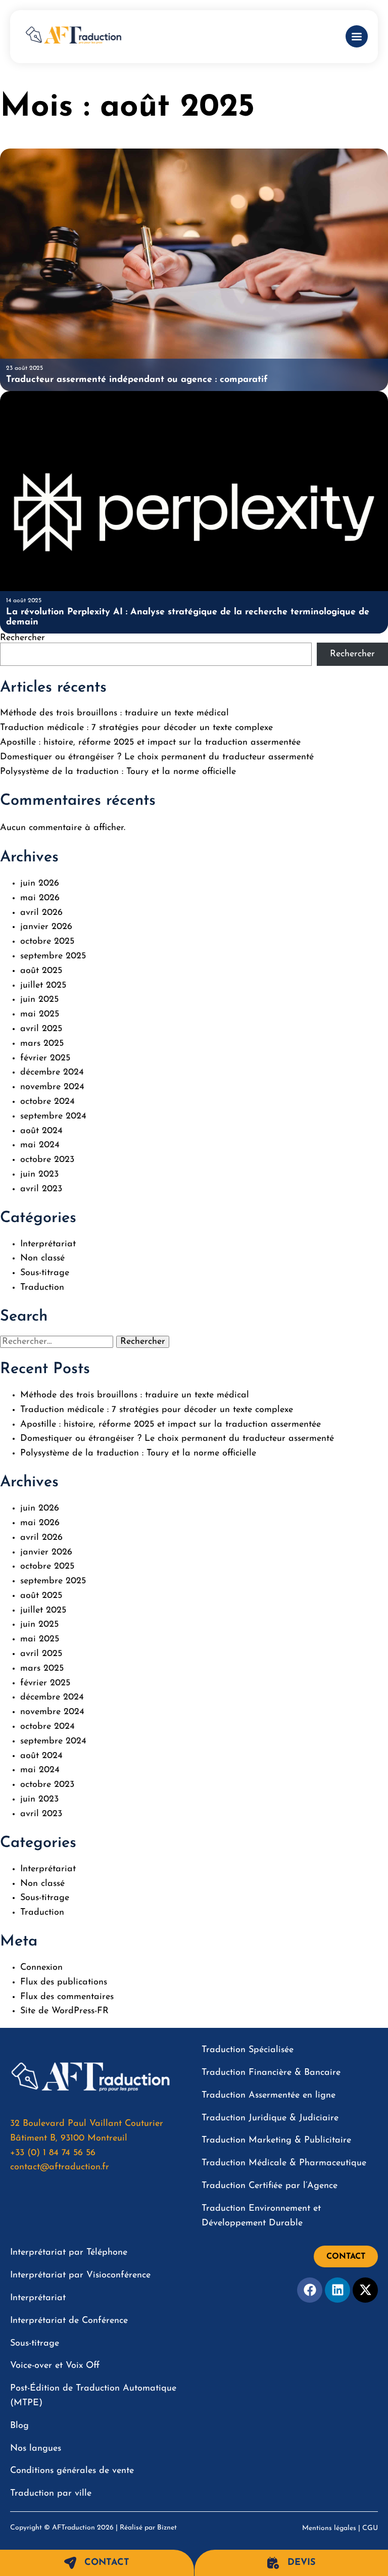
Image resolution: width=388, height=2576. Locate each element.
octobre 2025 (47, 942)
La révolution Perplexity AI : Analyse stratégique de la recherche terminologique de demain (188, 617)
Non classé (42, 1258)
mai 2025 (40, 1014)
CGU (370, 2528)
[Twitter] (365, 2290)
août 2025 (41, 971)
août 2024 (41, 1131)
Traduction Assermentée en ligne (269, 2096)
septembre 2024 (53, 1116)
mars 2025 (42, 1044)
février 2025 (45, 1058)
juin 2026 (40, 884)
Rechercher (22, 638)
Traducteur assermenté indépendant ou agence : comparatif (137, 380)
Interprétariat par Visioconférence (80, 2275)
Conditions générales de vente (72, 2471)
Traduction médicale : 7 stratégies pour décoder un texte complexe (136, 728)
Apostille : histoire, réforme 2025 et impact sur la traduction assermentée (150, 743)
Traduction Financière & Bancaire (271, 2073)
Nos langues (36, 2449)
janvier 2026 (46, 927)
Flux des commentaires (67, 1997)
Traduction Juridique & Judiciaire (270, 2118)
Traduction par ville (51, 2494)
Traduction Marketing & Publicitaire (276, 2141)
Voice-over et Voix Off (55, 2366)
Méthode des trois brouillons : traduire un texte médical (114, 713)
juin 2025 (39, 1000)
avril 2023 (41, 1189)
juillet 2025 (43, 986)
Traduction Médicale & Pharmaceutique (284, 2163)
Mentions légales (329, 2528)
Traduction (42, 1288)
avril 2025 (41, 1029)
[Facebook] (310, 2290)
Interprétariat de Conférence (69, 2321)
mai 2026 (40, 898)
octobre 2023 (47, 1160)
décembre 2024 (52, 1073)
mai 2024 (40, 1145)
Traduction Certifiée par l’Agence (270, 2186)
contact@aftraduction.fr (60, 2167)
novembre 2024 (52, 1087)
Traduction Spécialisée (248, 2050)
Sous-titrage (45, 1273)
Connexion (41, 1968)
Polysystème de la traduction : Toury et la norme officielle (118, 772)
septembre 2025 (53, 956)
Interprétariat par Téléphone (69, 2253)
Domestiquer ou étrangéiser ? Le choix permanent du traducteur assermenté (157, 757)
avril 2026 (41, 913)
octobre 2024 (47, 1102)
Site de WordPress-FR (64, 2011)
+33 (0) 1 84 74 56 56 (53, 2153)
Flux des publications (64, 1982)
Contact (107, 2563)
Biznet (167, 2528)
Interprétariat (48, 1244)
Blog (19, 2426)
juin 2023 (39, 1175)
